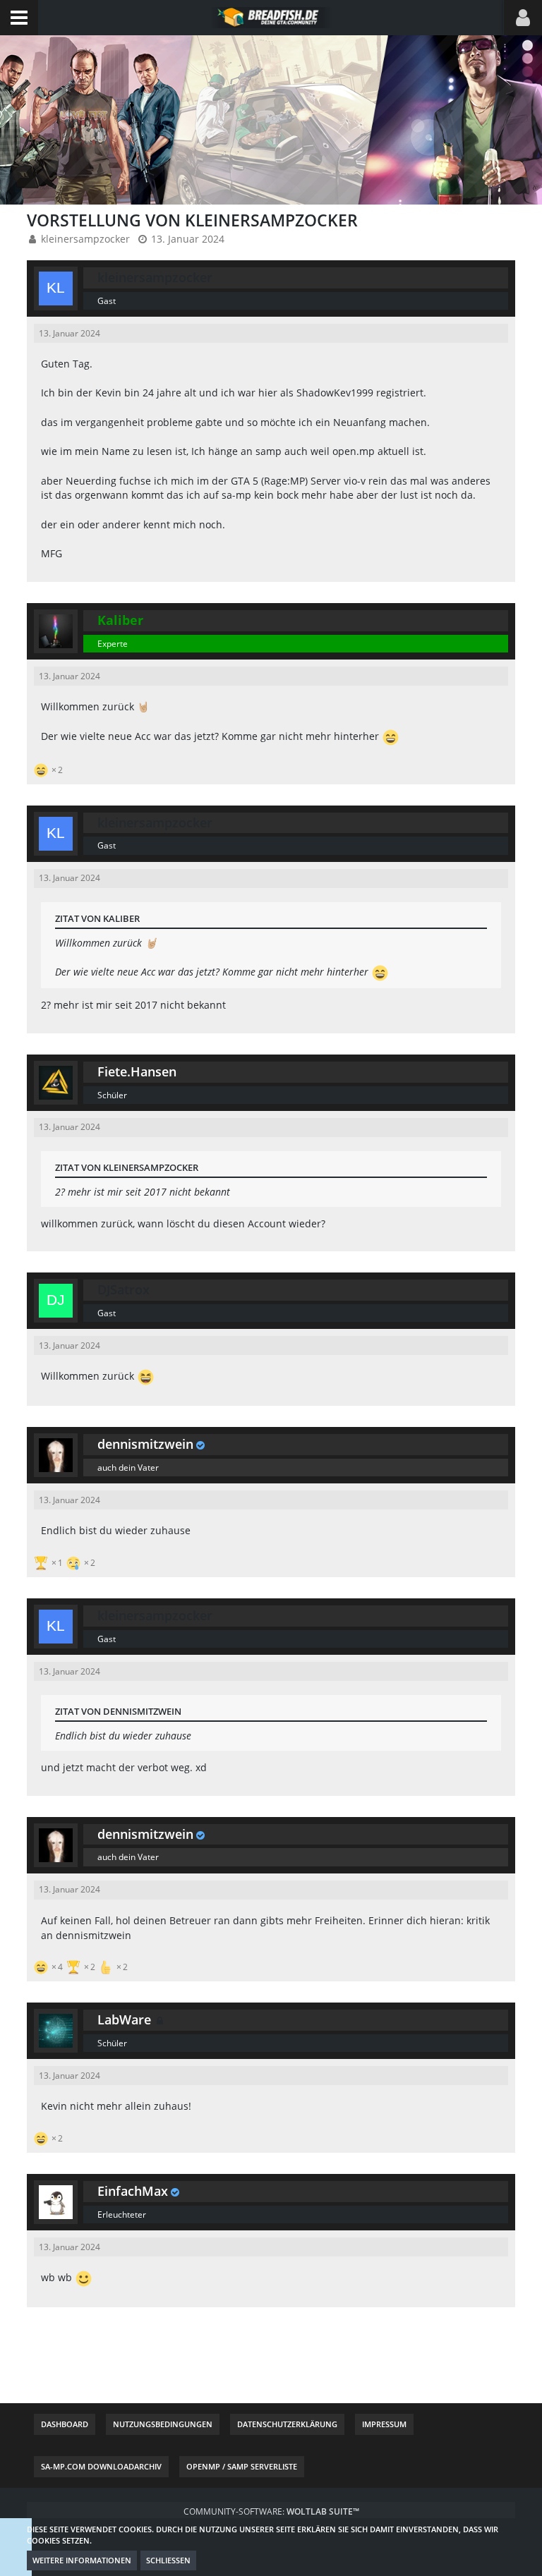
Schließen (168, 2560)
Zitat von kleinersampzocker (127, 1167)
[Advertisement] (284, 2360)
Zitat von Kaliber (97, 918)
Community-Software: (271, 2511)
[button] (19, 18)
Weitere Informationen (82, 2560)
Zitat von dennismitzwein (118, 1711)
